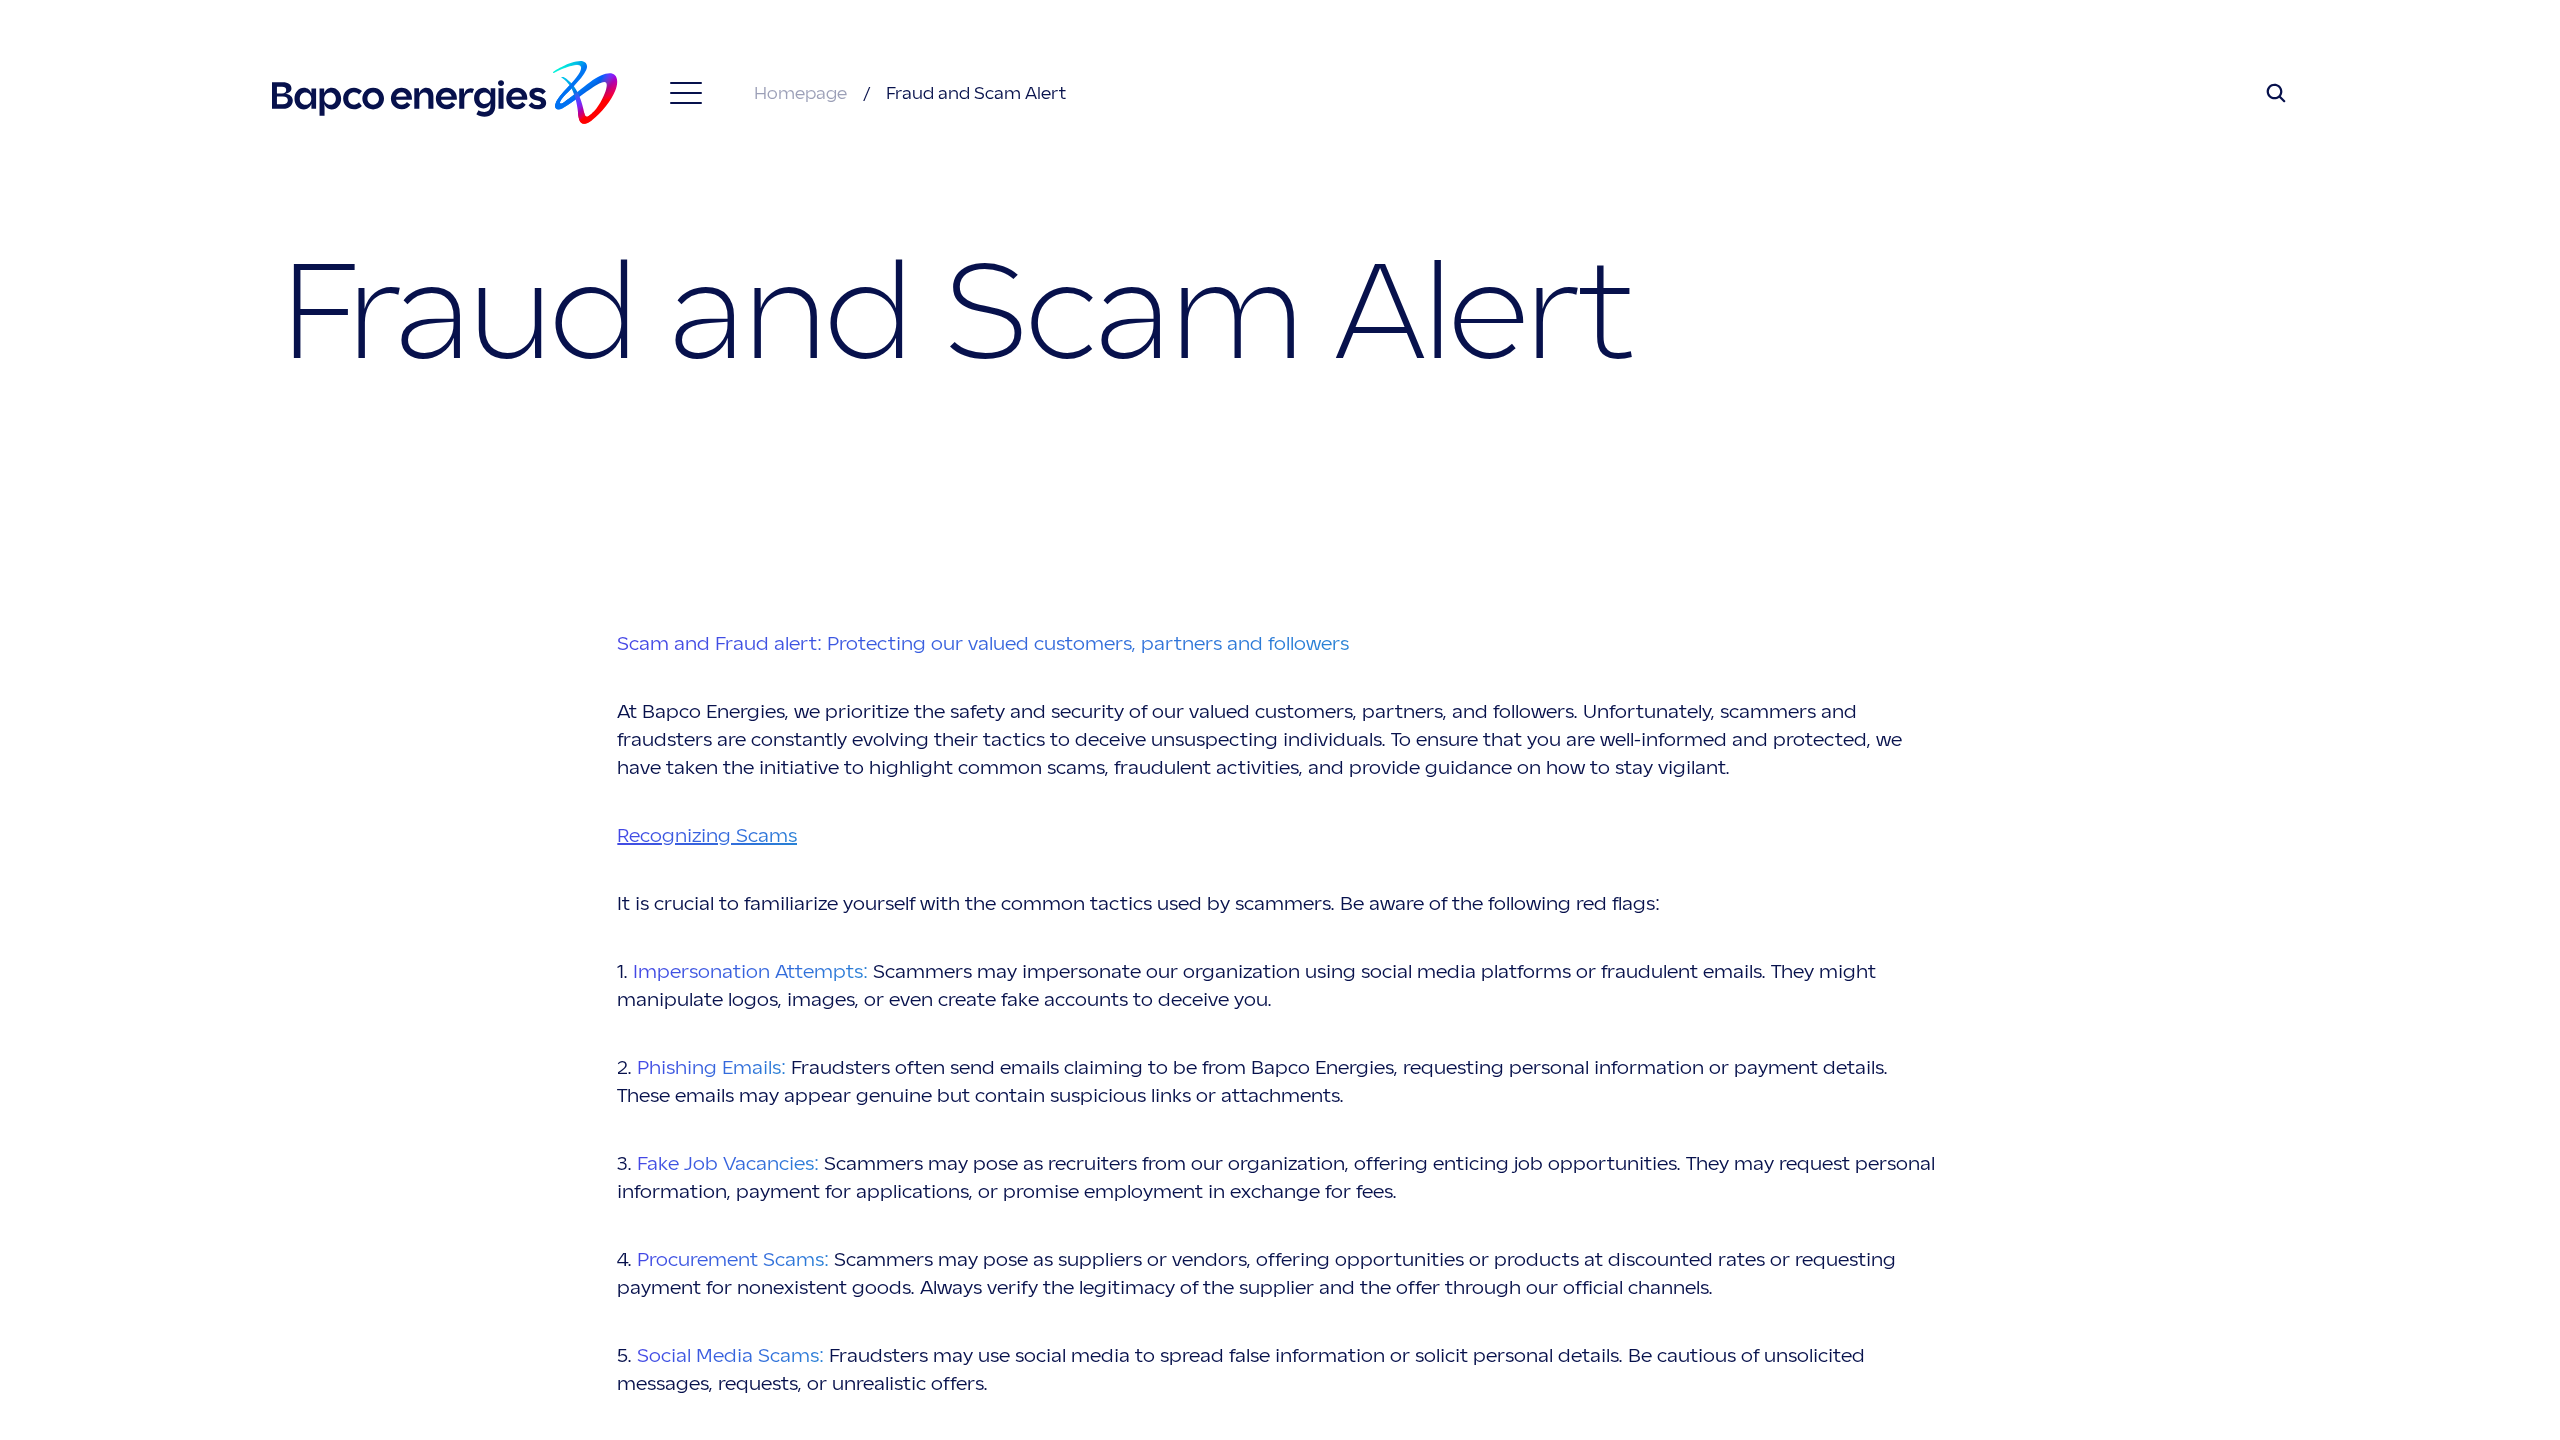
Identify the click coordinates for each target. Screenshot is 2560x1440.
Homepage (802, 93)
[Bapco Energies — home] (445, 92)
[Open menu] (686, 93)
